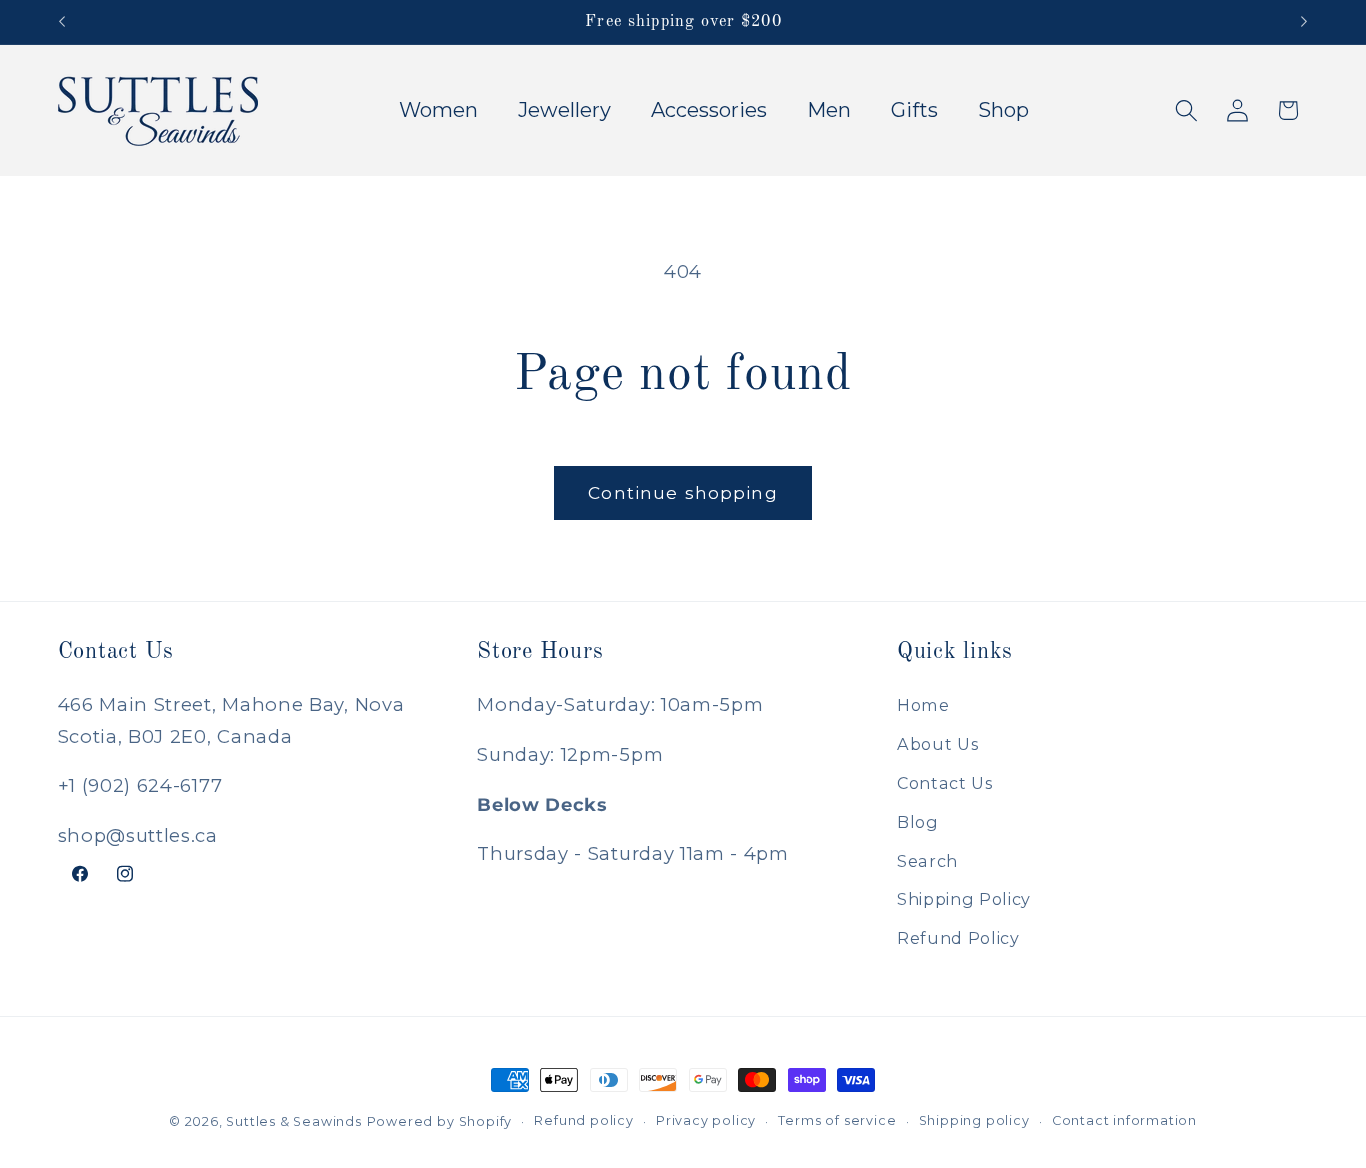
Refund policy (583, 1120)
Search (927, 861)
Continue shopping (683, 492)
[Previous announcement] (62, 22)
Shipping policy (974, 1120)
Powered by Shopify (440, 1121)
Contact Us (945, 783)
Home (923, 705)
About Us (938, 744)
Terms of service (837, 1120)
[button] (1186, 110)
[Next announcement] (1304, 22)
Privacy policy (706, 1120)
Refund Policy (958, 938)
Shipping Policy (964, 899)
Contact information (1124, 1120)
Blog (918, 822)
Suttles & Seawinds (294, 1121)
